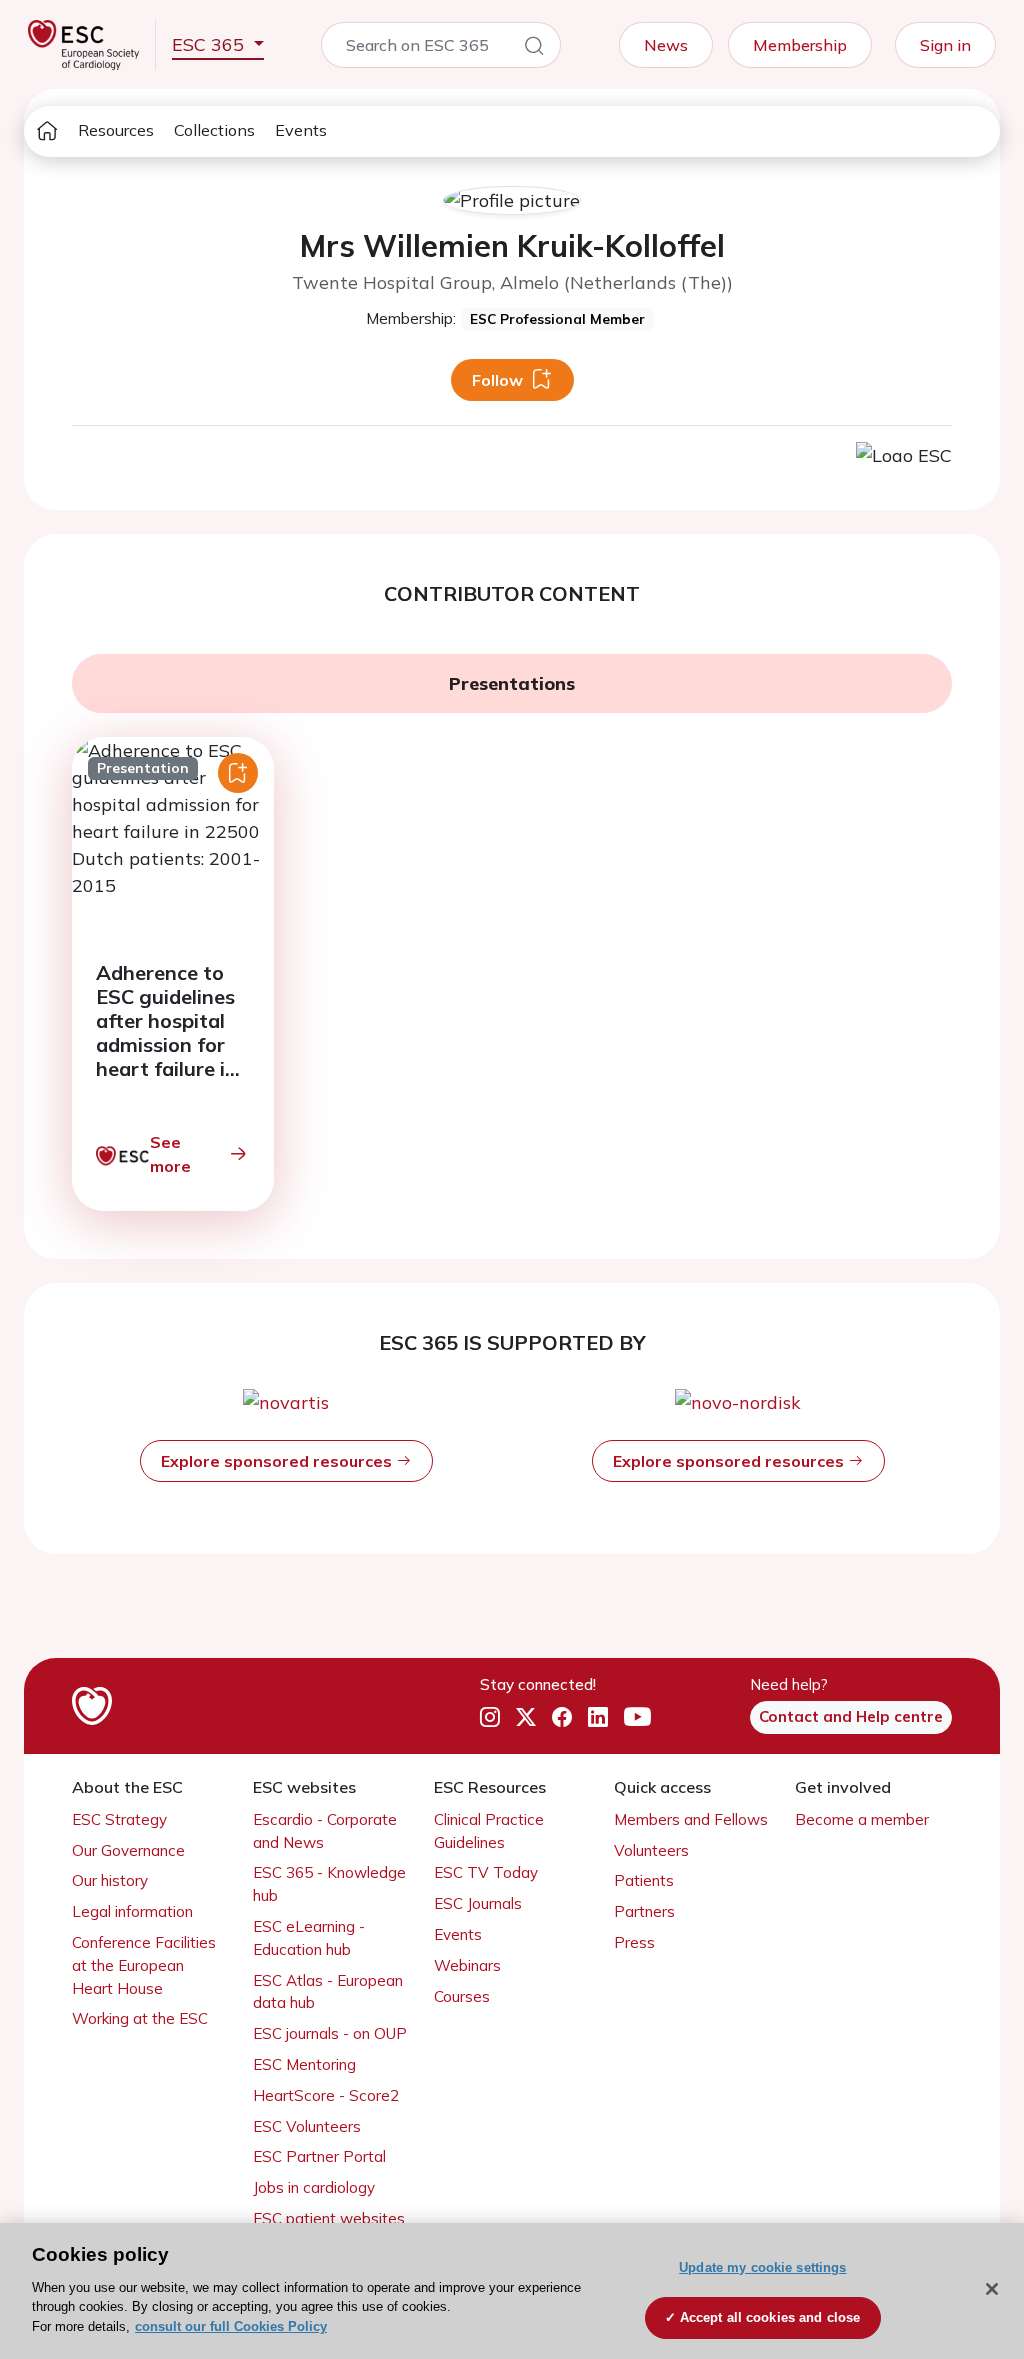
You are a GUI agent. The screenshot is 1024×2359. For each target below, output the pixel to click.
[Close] (992, 2289)
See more (170, 1154)
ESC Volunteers (307, 2126)
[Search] (534, 49)
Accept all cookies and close (770, 2317)
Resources (116, 130)
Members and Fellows (691, 1819)
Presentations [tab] (512, 683)
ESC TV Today (486, 1872)
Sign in (945, 45)
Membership (800, 45)
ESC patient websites (329, 2218)
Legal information (132, 1911)
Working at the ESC (140, 2018)
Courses (462, 1996)
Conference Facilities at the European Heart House (144, 1965)
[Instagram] (490, 1717)
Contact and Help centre (851, 1716)
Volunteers (651, 1850)
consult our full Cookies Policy (231, 2326)
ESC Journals (478, 1903)
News (666, 45)
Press (634, 1942)
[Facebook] (562, 1717)
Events (301, 130)
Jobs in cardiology (314, 2187)
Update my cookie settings (762, 2267)
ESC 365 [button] (210, 44)
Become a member (862, 1819)
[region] (512, 2291)
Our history (110, 1880)
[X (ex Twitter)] (526, 1717)
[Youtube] (637, 1717)
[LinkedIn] (598, 1717)
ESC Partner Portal (319, 2156)
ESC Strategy (119, 1819)
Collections (214, 130)
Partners (644, 1911)
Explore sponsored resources (278, 1461)
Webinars (467, 1965)
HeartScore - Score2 (326, 2095)
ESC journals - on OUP (330, 2033)
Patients (644, 1880)
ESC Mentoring (304, 2064)
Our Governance (128, 1850)
